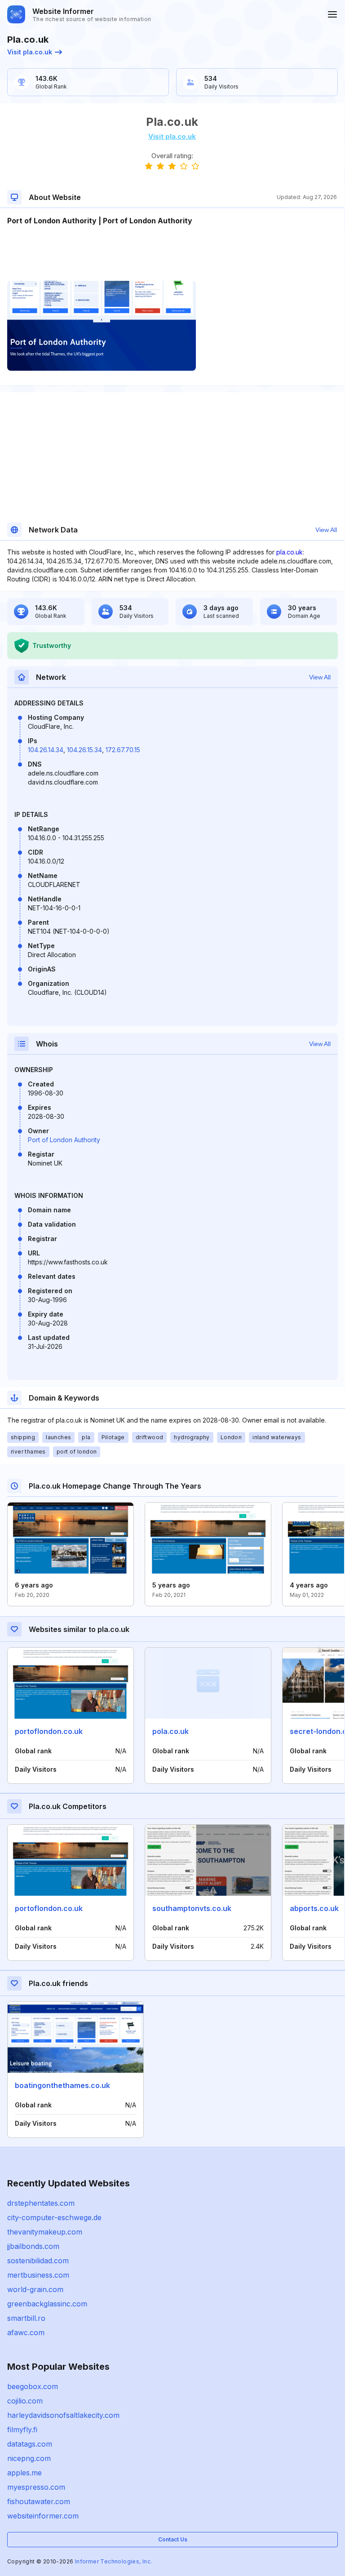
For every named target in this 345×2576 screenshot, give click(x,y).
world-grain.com (35, 2289)
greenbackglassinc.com (47, 2304)
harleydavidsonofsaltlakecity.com (63, 2415)
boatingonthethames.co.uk (62, 2085)
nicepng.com (29, 2458)
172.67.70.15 (123, 750)
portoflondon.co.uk (49, 1731)
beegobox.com (33, 2386)
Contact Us (173, 2539)
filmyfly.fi (22, 2430)
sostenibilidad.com (38, 2261)
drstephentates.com (41, 2203)
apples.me (24, 2473)
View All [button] (326, 530)
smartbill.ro (26, 2318)
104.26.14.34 (46, 750)
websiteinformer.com (43, 2516)
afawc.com (26, 2332)
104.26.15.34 (84, 750)
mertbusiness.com (38, 2275)
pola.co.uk (170, 1731)
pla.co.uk (290, 552)
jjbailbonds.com (33, 2246)
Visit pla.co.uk (30, 52)
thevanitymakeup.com (45, 2232)
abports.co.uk (314, 1908)
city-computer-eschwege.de (54, 2217)
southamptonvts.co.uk (192, 1908)
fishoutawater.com (39, 2501)
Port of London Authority (64, 1140)
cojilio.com (25, 2401)
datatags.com (30, 2444)
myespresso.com (36, 2487)
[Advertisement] (172, 253)
